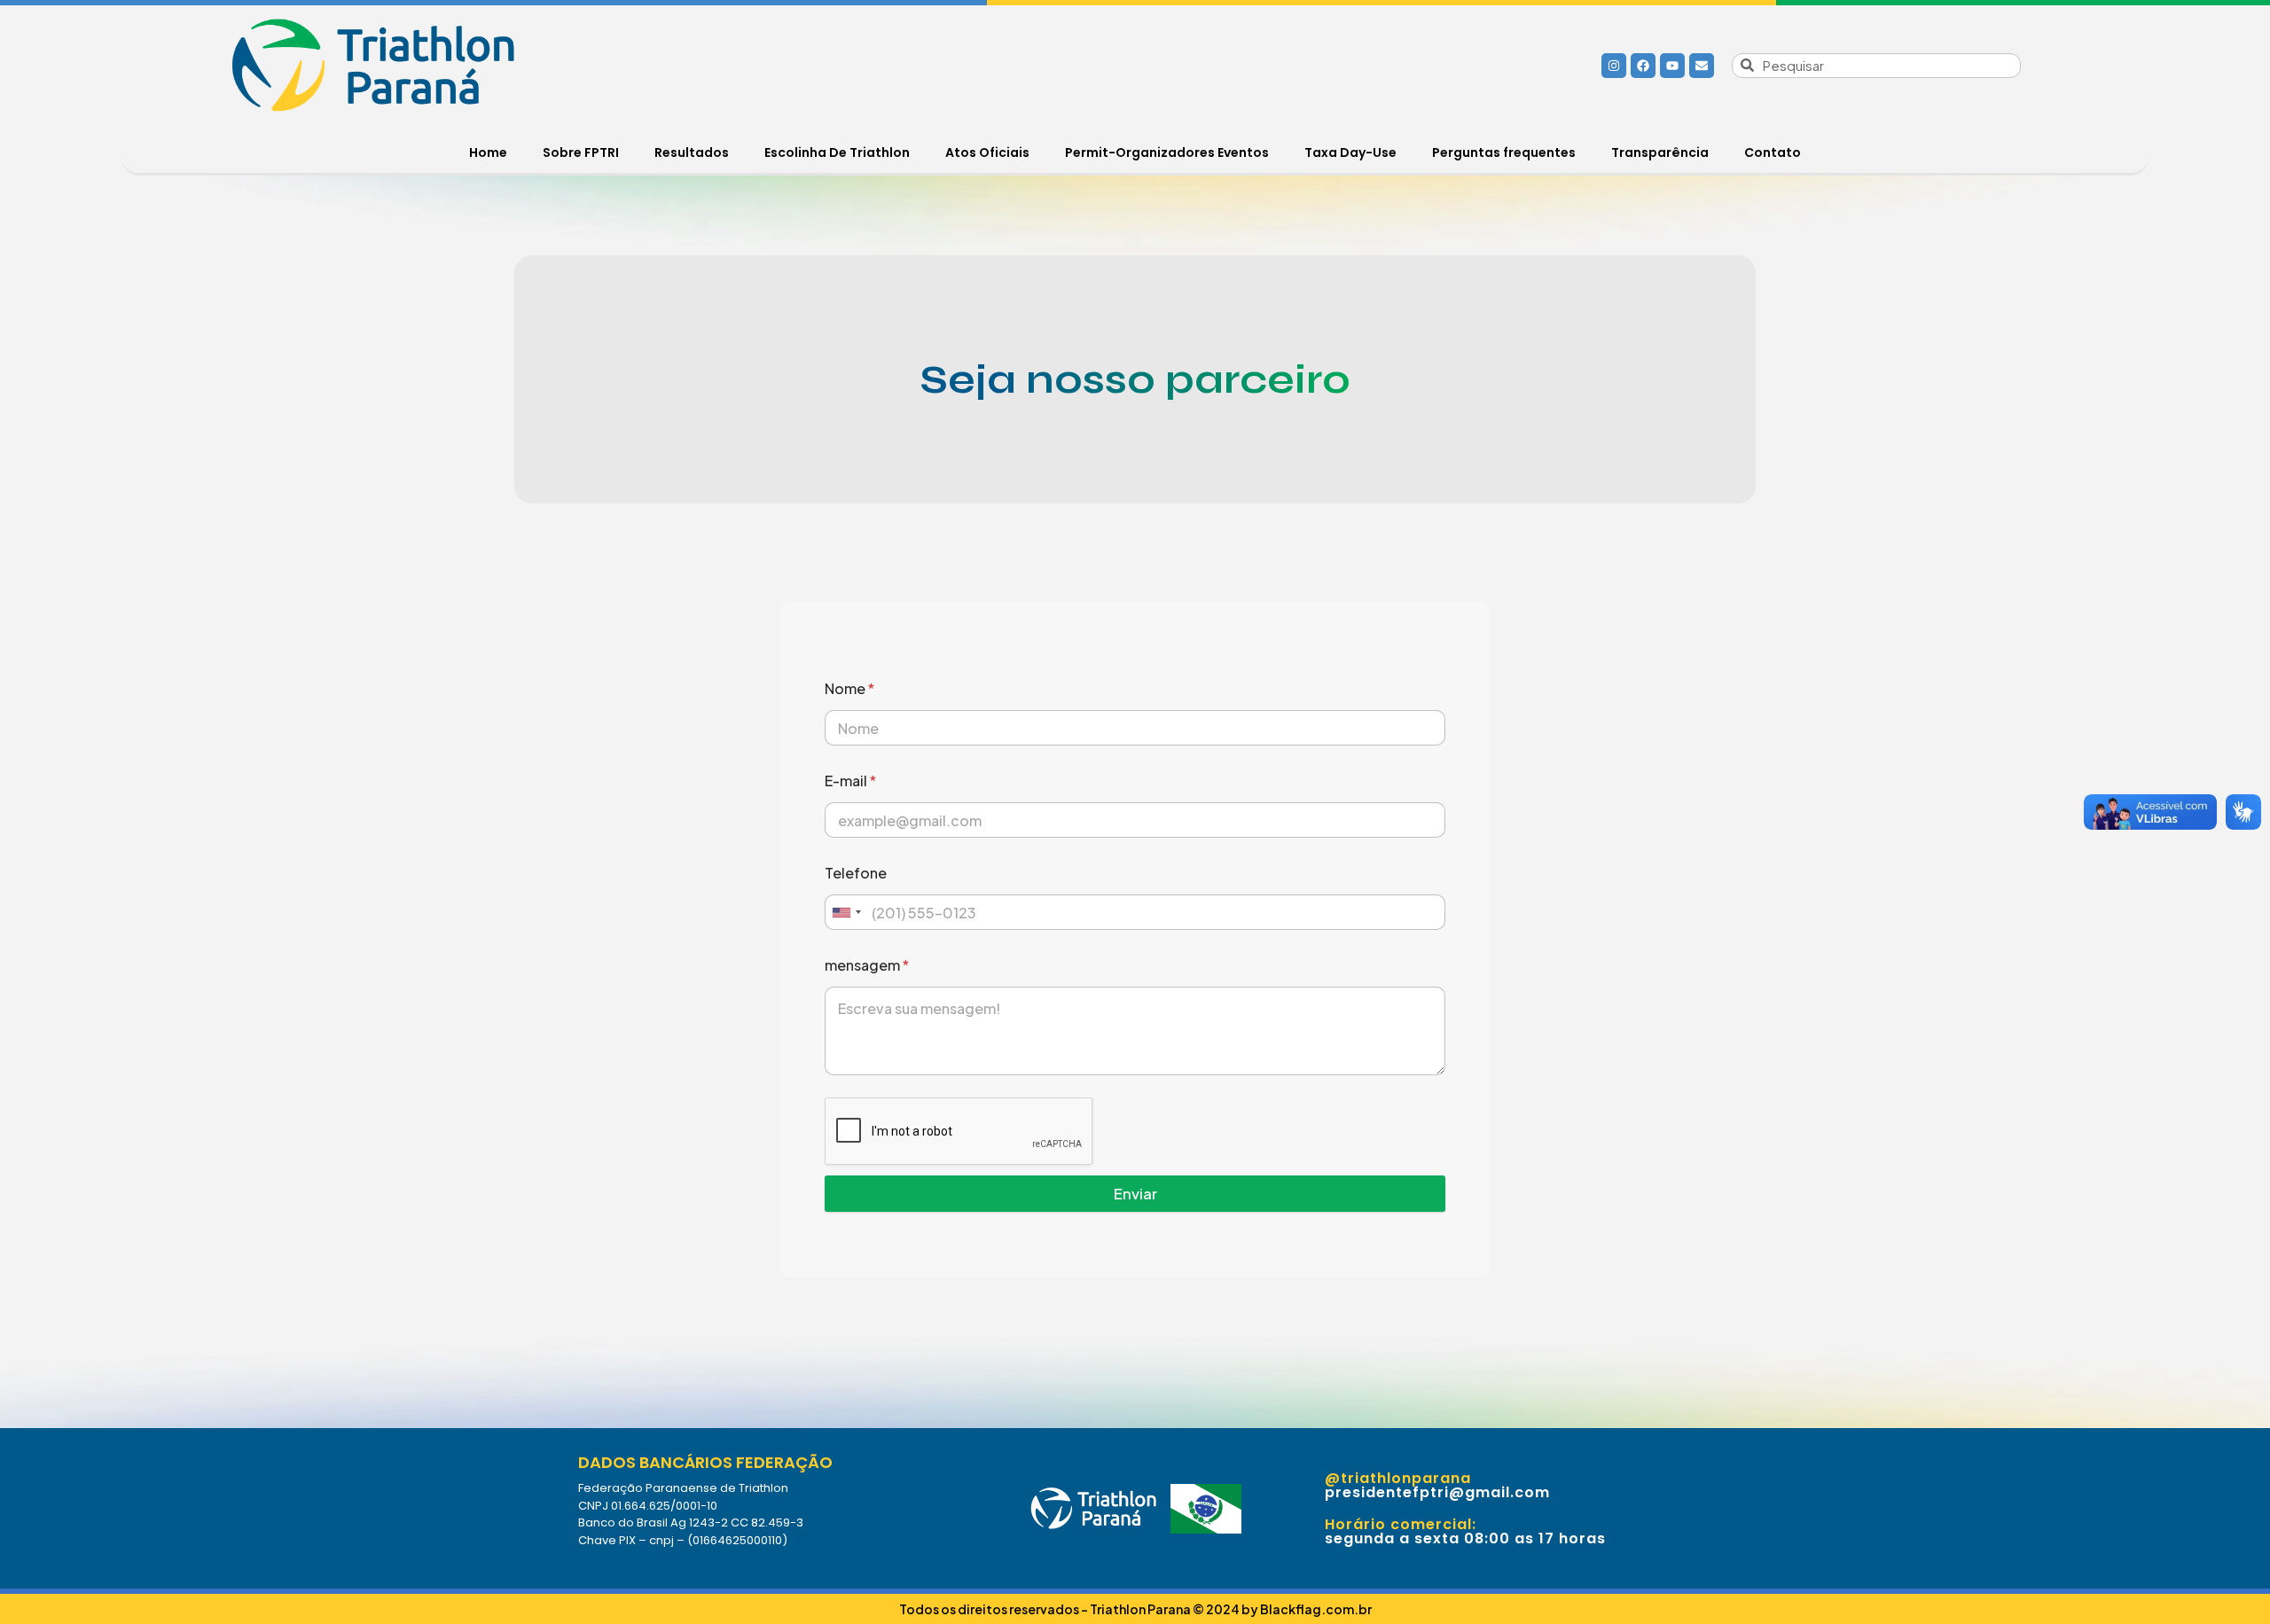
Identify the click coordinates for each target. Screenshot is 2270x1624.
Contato (1773, 152)
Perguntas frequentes (1504, 152)
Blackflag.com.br (1315, 1609)
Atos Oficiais (987, 152)
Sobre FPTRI (581, 152)
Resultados (692, 152)
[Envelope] (1702, 66)
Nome (849, 688)
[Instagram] (1614, 66)
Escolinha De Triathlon (837, 152)
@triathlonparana (1398, 1478)
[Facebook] (1643, 66)
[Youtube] (1672, 66)
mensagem (867, 965)
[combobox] (846, 912)
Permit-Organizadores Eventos (1167, 152)
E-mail (850, 781)
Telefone (856, 873)
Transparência (1660, 152)
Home (488, 152)
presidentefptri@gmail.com (1437, 1492)
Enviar (1135, 1193)
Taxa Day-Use (1350, 152)
